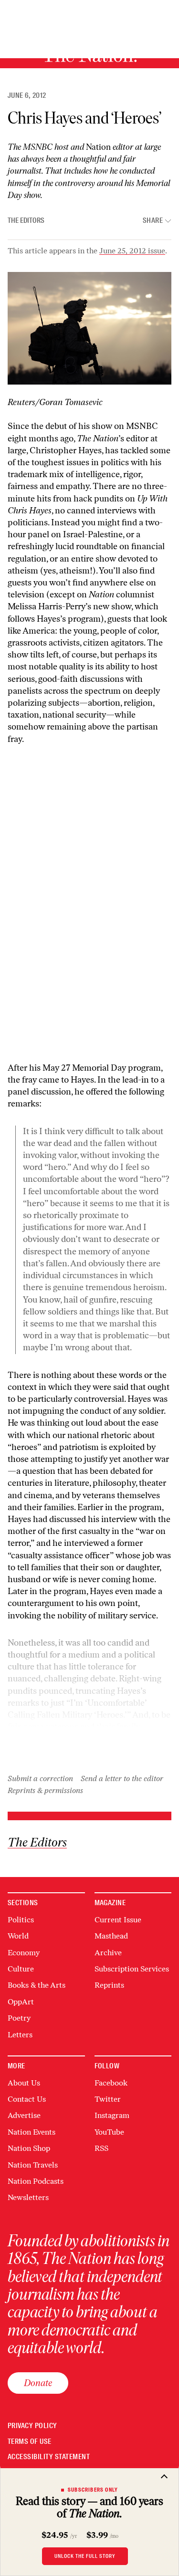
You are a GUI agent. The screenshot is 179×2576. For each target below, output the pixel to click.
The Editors (26, 220)
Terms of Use (30, 2442)
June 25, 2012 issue (132, 251)
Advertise (24, 2115)
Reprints (109, 1985)
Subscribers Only (93, 2490)
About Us (24, 2083)
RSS (101, 2148)
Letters (20, 2035)
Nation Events (32, 2132)
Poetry (19, 2018)
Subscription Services (132, 1969)
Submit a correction (40, 1778)
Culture (21, 1969)
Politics (21, 1920)
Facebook (111, 2083)
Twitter (108, 2099)
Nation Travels (33, 2165)
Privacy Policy (32, 2426)
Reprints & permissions (45, 1790)
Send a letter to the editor (122, 1778)
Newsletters (28, 2197)
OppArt (21, 2002)
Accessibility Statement (49, 2457)
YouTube (109, 2132)
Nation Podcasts (36, 2181)
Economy (24, 1953)
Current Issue (118, 1920)
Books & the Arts (37, 1985)
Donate (38, 2383)
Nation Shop (29, 2148)
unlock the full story (85, 2556)
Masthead (111, 1936)
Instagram (112, 2115)
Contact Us (27, 2099)
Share (153, 221)
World (18, 1936)
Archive (108, 1953)
